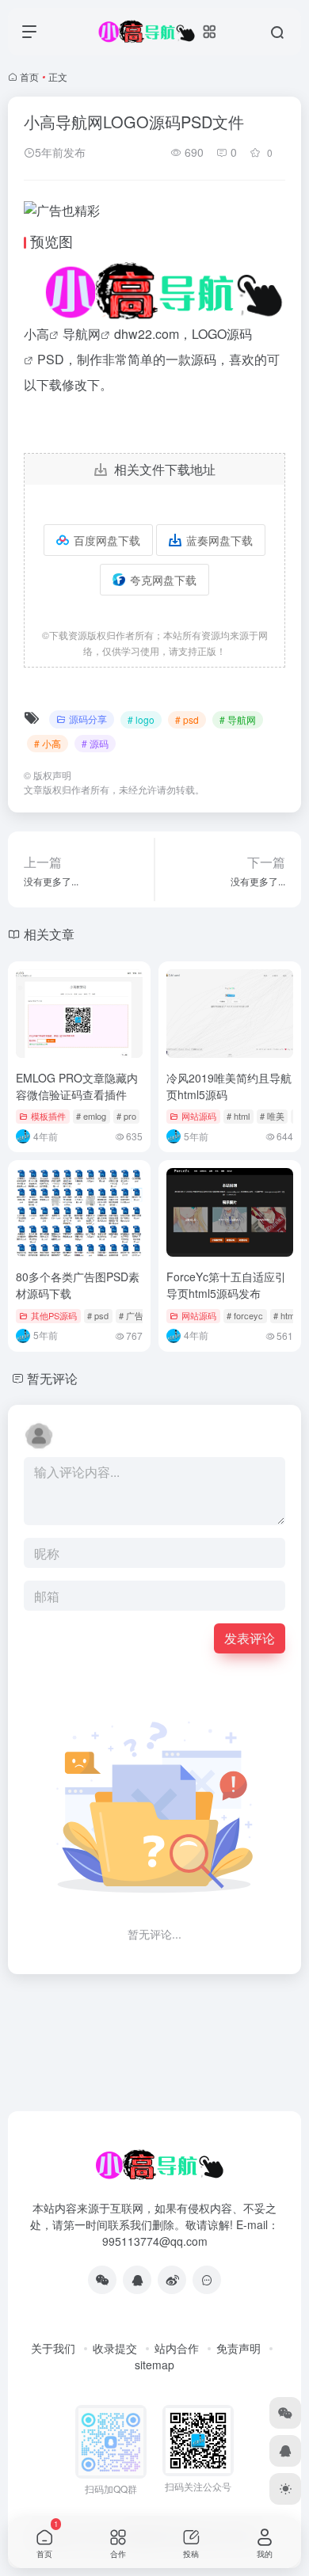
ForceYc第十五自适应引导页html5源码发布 (226, 1285)
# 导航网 (238, 719)
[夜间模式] (285, 2489)
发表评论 (250, 1638)
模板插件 (48, 1116)
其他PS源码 (54, 1315)
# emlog (91, 1116)
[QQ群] (207, 2280)
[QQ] (137, 2280)
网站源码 (199, 1116)
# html (238, 1116)
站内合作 (177, 2348)
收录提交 (115, 2348)
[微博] (172, 2280)
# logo (141, 719)
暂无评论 (52, 1378)
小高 (36, 334)
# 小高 (48, 743)
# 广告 (131, 1315)
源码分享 (88, 719)
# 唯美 (272, 1116)
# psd (187, 719)
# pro (126, 1116)
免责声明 (238, 2348)
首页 (29, 76)
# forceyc (245, 1315)
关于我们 (53, 2348)
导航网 (82, 334)
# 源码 (95, 743)
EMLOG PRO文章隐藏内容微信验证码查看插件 (77, 1086)
